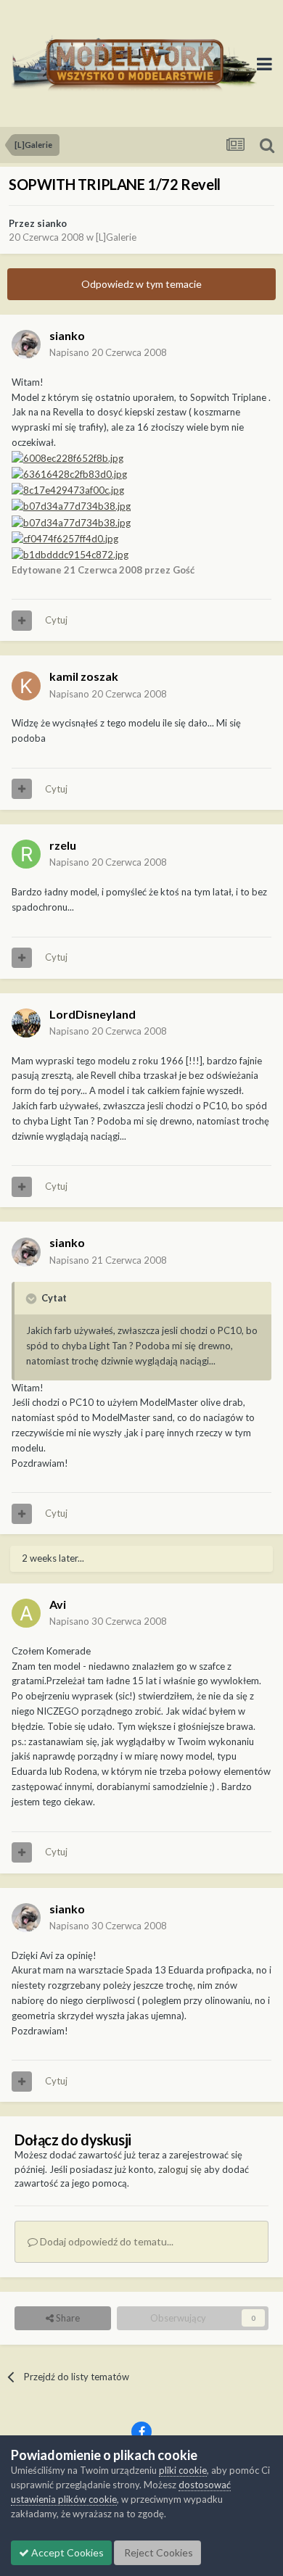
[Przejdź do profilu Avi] (26, 1613)
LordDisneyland (93, 1014)
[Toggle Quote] (33, 1299)
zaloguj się (180, 2169)
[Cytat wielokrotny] (22, 621)
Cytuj (56, 620)
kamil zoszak (84, 676)
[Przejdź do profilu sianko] (26, 344)
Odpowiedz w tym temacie (141, 284)
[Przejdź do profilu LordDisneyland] (26, 1023)
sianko (52, 223)
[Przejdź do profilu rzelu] (26, 854)
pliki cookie (183, 2470)
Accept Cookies (66, 2552)
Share (67, 2318)
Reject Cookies (157, 2552)
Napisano (108, 352)
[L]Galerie (116, 237)
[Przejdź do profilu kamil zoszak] (26, 686)
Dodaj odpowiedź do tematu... (106, 2241)
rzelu (63, 845)
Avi (58, 1604)
